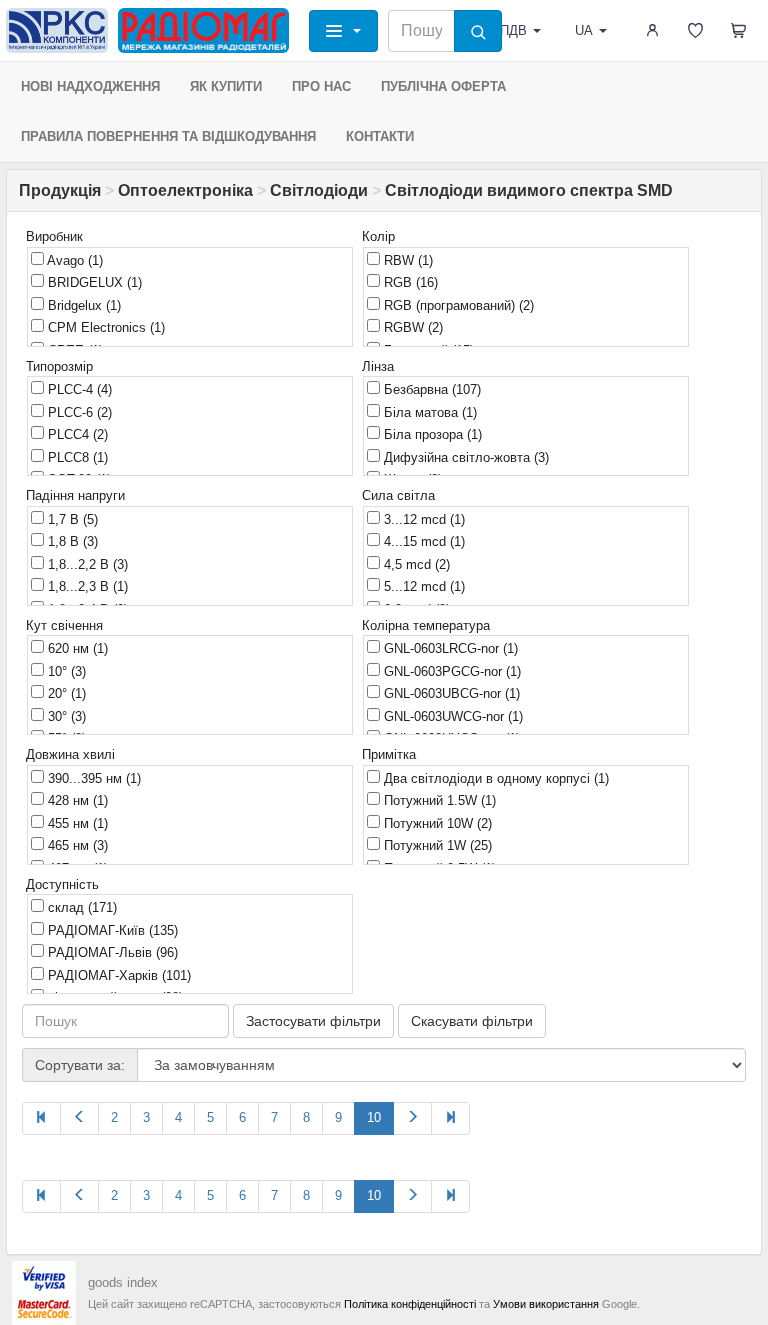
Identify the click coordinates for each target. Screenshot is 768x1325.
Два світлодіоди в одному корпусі (494, 778)
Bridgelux (82, 305)
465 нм (76, 845)
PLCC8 (76, 457)
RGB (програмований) (457, 305)
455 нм (76, 823)
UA (584, 30)
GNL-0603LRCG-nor (449, 648)
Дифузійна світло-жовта (464, 457)
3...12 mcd (422, 519)
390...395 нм (92, 778)
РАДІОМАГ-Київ (111, 930)
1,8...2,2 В (86, 564)
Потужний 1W (436, 845)
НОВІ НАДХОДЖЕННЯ (90, 86)
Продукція (60, 190)
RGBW (411, 327)
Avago (73, 260)
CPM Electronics (104, 327)
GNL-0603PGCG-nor (450, 671)
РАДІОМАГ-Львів (111, 952)
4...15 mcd (422, 541)
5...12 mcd (422, 586)
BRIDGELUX (93, 282)
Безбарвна (430, 389)
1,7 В (71, 519)
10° (65, 671)
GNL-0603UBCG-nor (450, 693)
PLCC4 (76, 434)
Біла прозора (431, 434)
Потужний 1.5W (438, 800)
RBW (406, 260)
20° (65, 693)
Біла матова (428, 412)
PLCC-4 (78, 389)
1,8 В (71, 541)
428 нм (76, 800)
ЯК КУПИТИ (226, 86)
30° (65, 716)
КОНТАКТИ (380, 136)
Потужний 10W (436, 823)
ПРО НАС (321, 86)
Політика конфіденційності (410, 1304)
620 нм (76, 648)
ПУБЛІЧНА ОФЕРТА (443, 86)
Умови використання (546, 1304)
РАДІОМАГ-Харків (117, 975)
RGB (409, 282)
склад (80, 907)
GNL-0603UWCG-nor (451, 716)
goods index (123, 1282)
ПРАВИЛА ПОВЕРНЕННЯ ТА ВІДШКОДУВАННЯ (168, 136)
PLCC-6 (78, 412)
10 (374, 1117)
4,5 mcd (415, 564)
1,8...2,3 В (86, 586)
